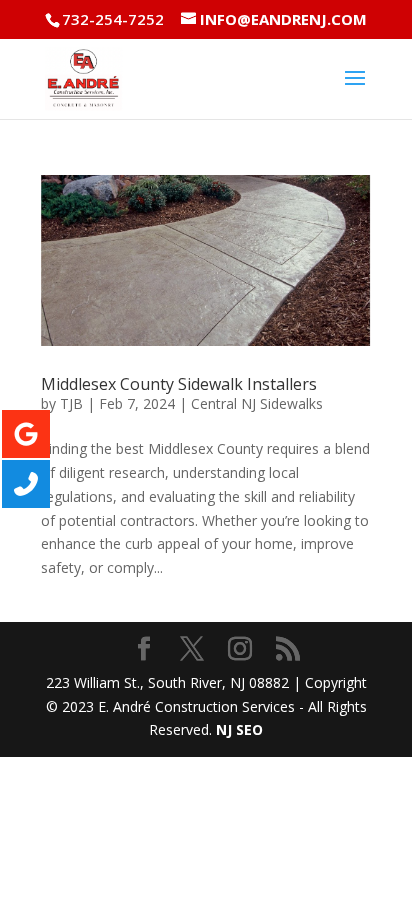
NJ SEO (239, 729)
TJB (71, 403)
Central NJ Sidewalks (257, 403)
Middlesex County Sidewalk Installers (179, 384)
